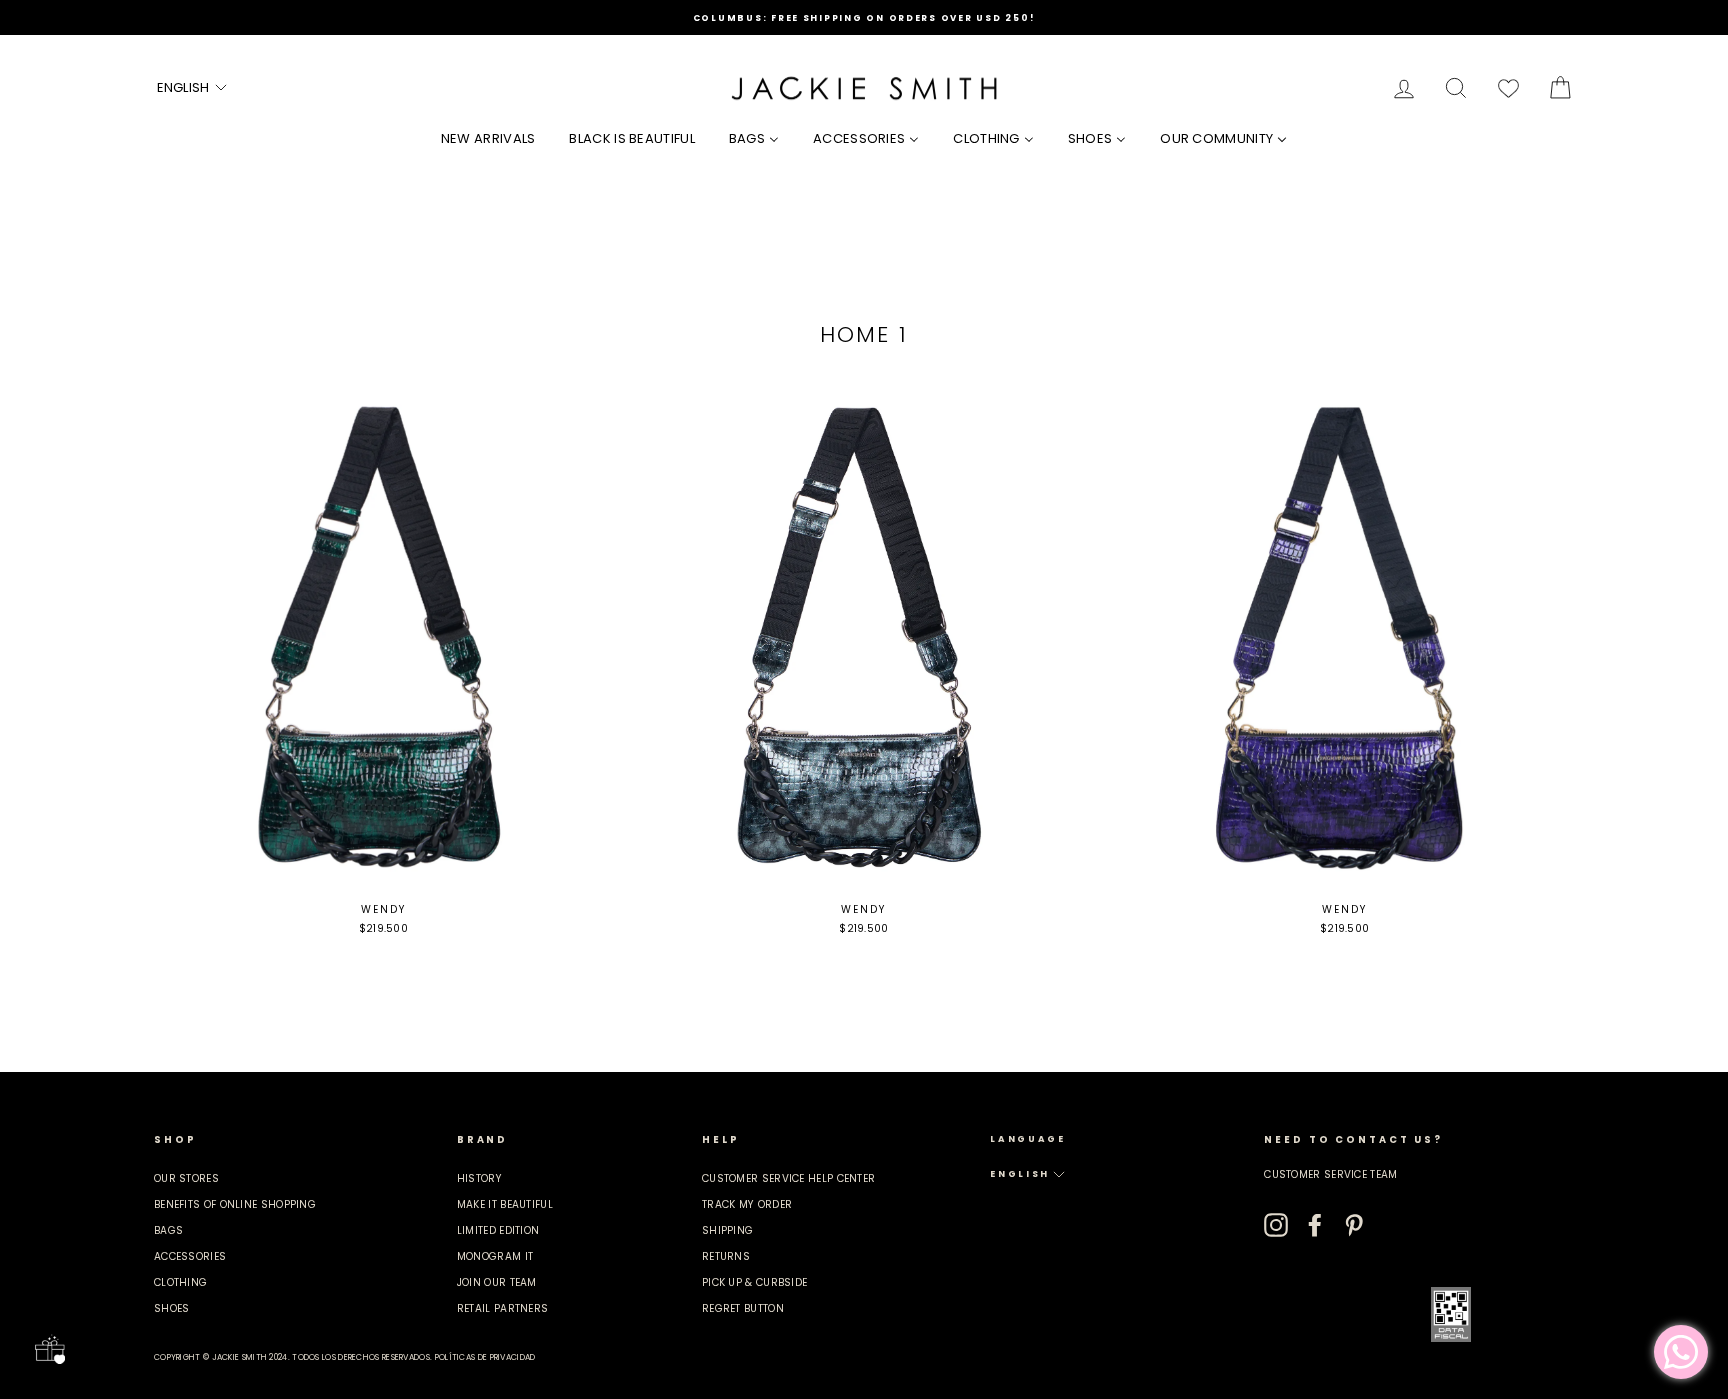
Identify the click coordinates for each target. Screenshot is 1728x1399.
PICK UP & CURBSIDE (754, 1282)
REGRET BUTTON (743, 1308)
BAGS (168, 1230)
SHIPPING (727, 1230)
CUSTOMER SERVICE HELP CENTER (788, 1178)
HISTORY (479, 1178)
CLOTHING (180, 1282)
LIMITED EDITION (498, 1230)
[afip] (1451, 1314)
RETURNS (726, 1256)
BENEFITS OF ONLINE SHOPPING (235, 1204)
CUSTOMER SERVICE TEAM (1330, 1174)
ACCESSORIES (190, 1256)
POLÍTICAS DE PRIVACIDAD (485, 1357)
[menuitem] (488, 138)
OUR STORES (186, 1178)
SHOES (172, 1308)
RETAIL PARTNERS (503, 1308)
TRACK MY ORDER (747, 1204)
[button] (193, 88)
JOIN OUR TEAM (497, 1282)
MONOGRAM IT (495, 1256)
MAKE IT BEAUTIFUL (505, 1204)
